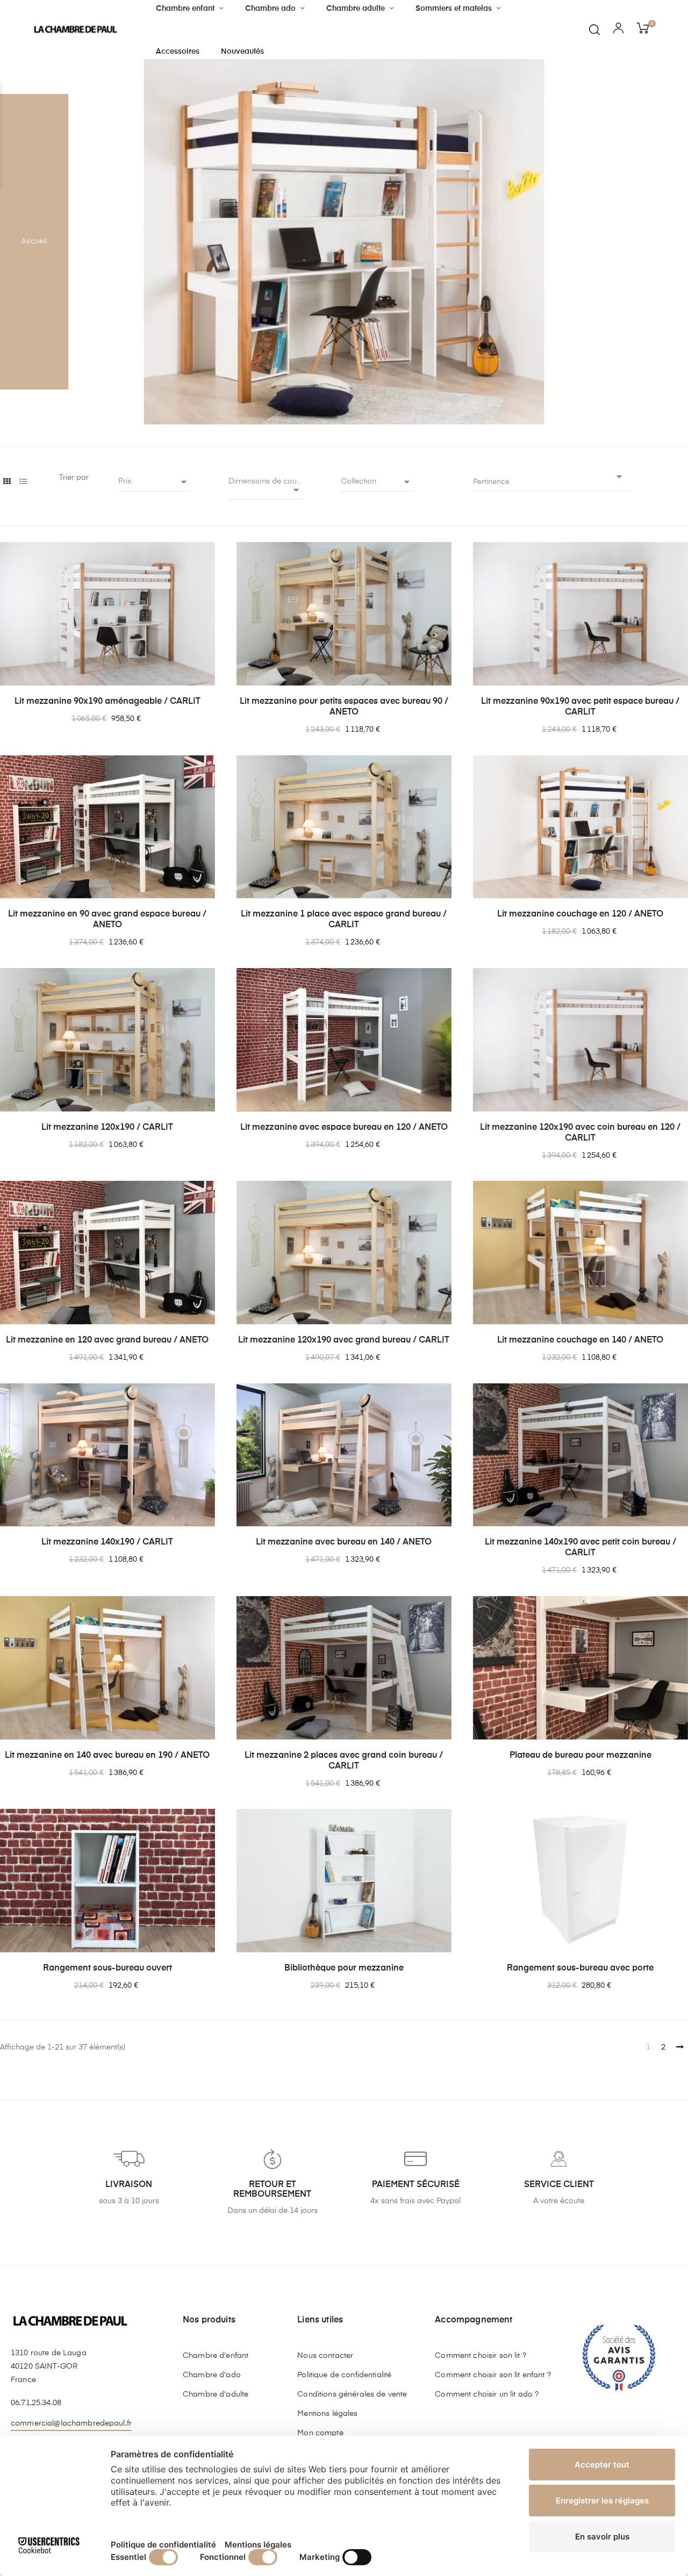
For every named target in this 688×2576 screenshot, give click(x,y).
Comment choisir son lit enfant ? (493, 2375)
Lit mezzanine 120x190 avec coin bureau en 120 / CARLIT (580, 1133)
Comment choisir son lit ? (481, 2356)
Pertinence (550, 479)
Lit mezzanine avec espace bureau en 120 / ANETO (344, 1128)
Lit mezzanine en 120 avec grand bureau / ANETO (107, 1340)
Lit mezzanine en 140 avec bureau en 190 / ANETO (107, 1756)
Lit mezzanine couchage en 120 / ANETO (580, 914)
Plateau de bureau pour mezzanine (580, 1756)
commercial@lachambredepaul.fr (71, 2423)
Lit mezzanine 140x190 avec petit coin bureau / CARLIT (580, 1548)
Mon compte (320, 2433)
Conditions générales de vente (352, 2394)
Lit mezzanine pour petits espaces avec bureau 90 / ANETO (344, 707)
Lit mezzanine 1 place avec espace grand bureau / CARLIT (344, 920)
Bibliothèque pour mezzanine (344, 1968)
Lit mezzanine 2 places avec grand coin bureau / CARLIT (344, 1761)
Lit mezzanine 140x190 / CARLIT (107, 1542)
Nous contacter (325, 2356)
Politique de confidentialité (344, 2375)
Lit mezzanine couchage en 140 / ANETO (580, 1340)
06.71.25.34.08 (36, 2403)
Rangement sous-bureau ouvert (107, 1968)
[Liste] (23, 482)
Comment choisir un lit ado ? (487, 2394)
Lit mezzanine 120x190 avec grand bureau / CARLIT (344, 1340)
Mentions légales (327, 2414)
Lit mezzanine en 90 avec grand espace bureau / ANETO (107, 920)
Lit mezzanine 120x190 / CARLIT (107, 1128)
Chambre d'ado (212, 2375)
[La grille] (7, 482)
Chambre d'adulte (216, 2394)
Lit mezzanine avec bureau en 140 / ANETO (344, 1542)
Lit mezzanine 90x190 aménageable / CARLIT (107, 702)
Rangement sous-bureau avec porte (580, 1968)
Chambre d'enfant (216, 2356)
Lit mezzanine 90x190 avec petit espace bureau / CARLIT (580, 707)
